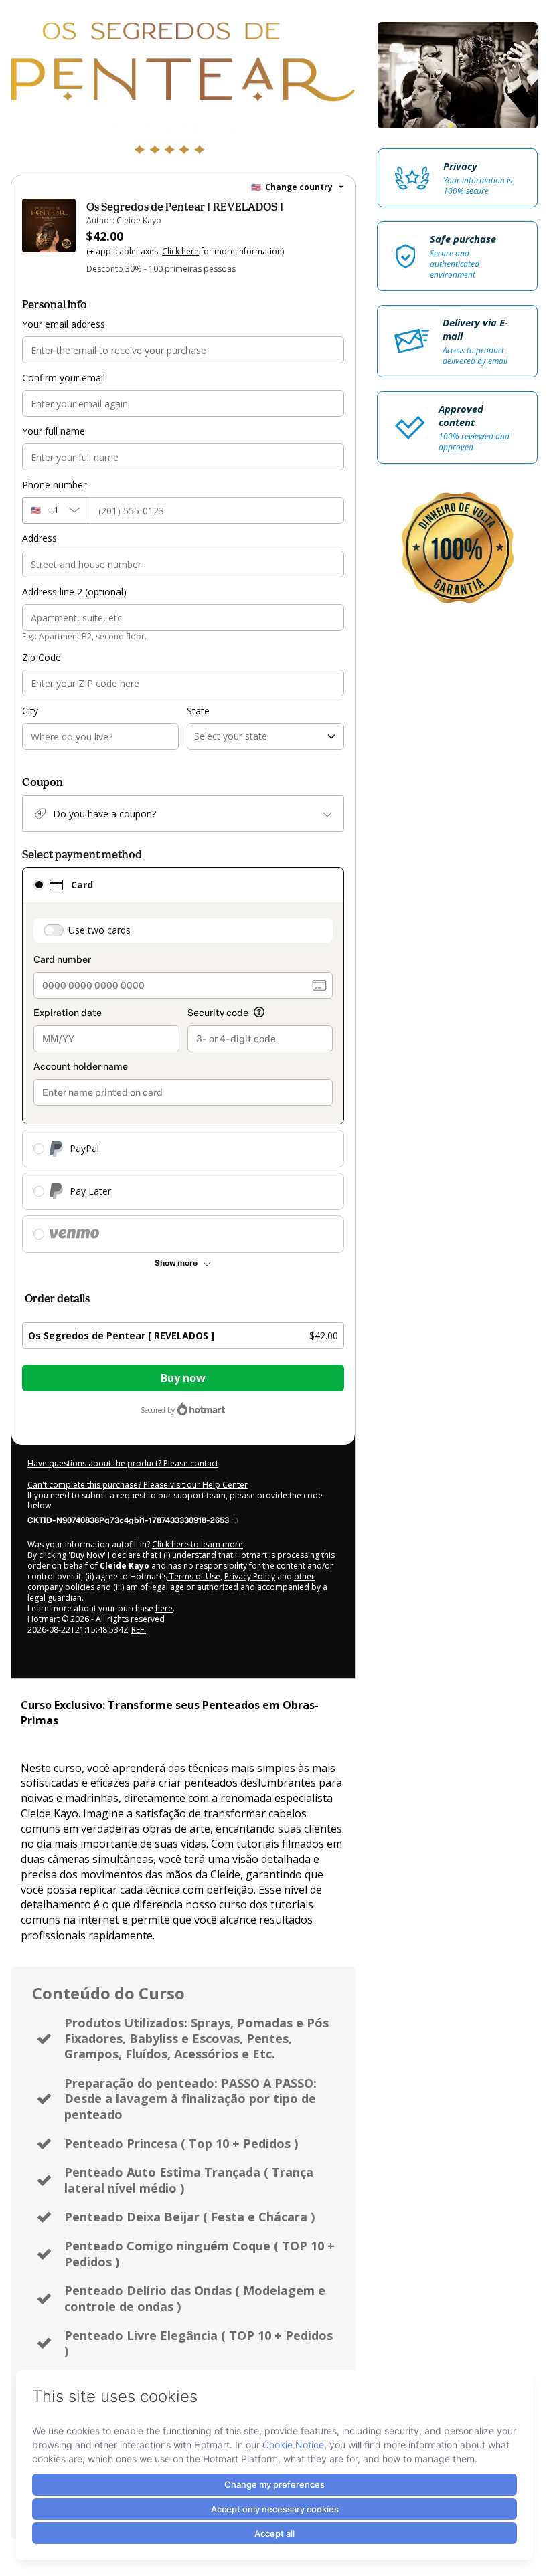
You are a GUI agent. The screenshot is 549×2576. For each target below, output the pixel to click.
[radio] (39, 885)
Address (40, 538)
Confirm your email (64, 378)
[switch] (54, 930)
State (198, 711)
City (30, 711)
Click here (180, 251)
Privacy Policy (250, 1576)
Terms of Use (194, 1576)
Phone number (54, 485)
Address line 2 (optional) (74, 592)
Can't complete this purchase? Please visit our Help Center (138, 1485)
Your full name (54, 431)
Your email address (64, 324)
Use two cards (99, 930)
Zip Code (42, 657)
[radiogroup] (183, 1060)
